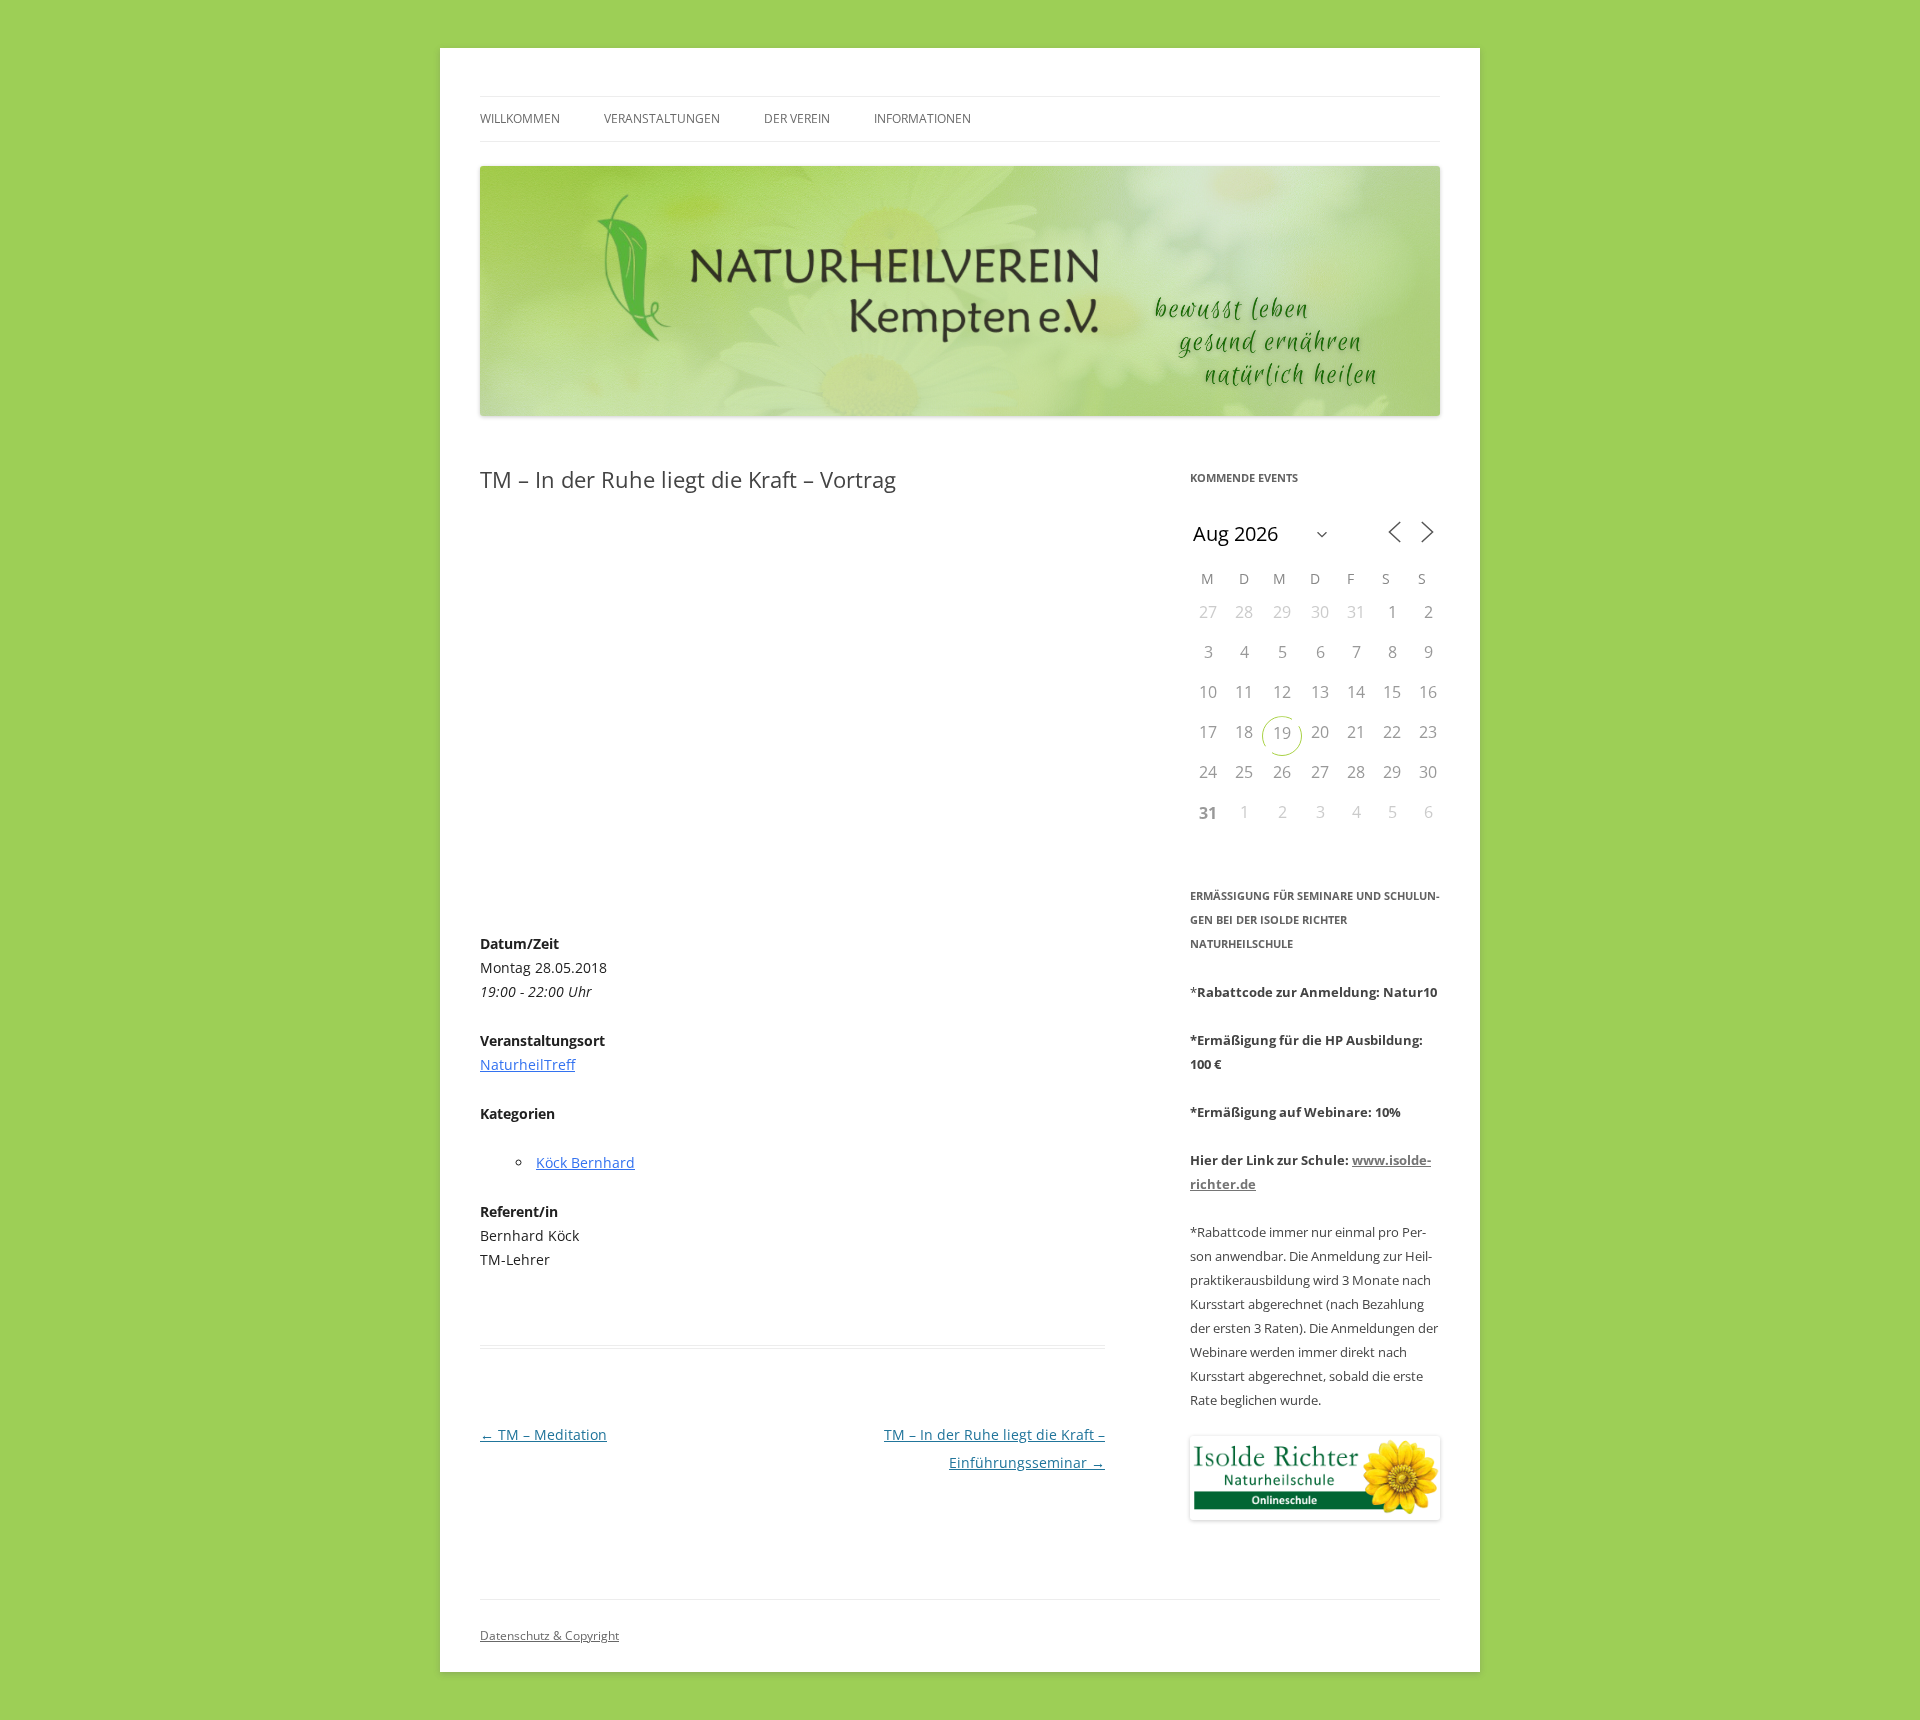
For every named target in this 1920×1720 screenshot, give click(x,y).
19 (1282, 733)
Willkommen (520, 118)
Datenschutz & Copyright (549, 1635)
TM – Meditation (543, 1434)
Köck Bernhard (585, 1162)
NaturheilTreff (527, 1064)
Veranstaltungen (662, 118)
